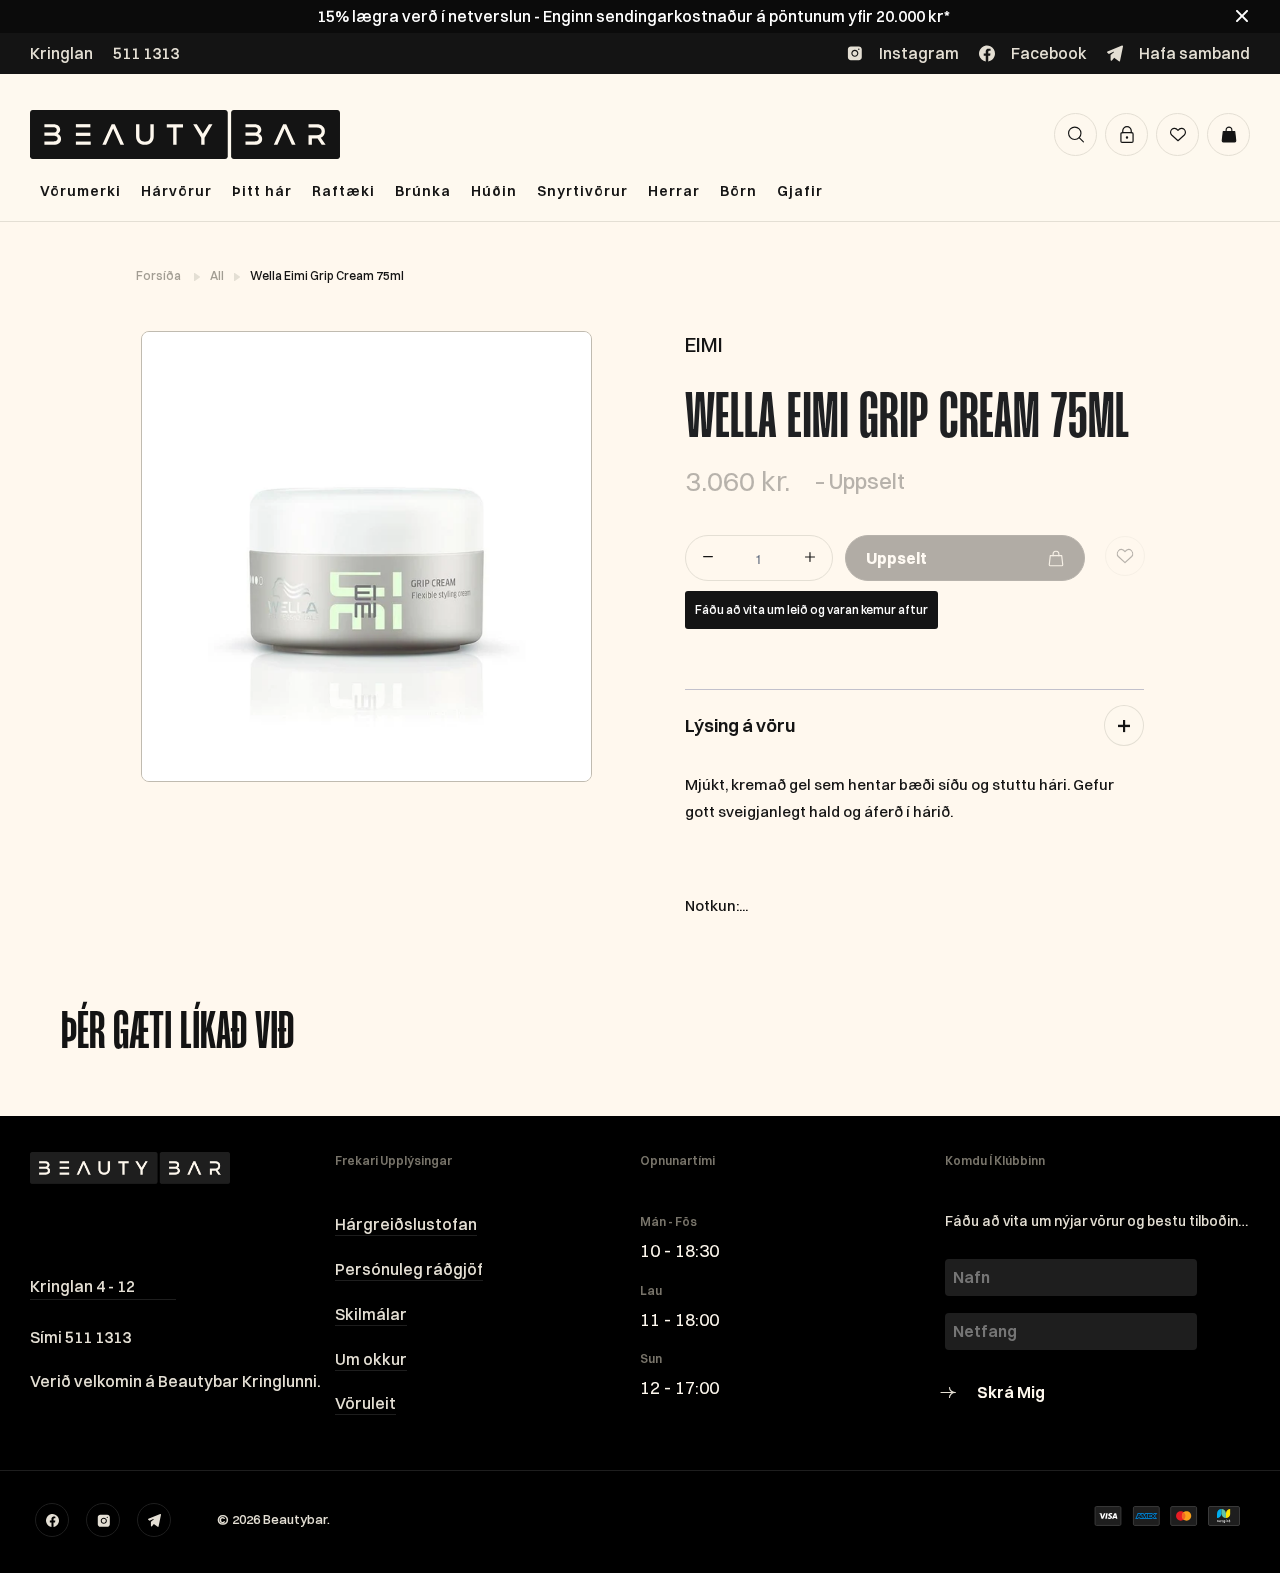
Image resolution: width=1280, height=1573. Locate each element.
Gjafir (800, 191)
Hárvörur (176, 191)
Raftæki (343, 191)
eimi (704, 344)
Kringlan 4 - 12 (82, 1286)
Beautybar (295, 1519)
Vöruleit (365, 1403)
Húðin (494, 191)
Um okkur (371, 1359)
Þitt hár (262, 191)
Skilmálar (371, 1314)
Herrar (674, 191)
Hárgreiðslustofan (406, 1224)
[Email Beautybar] (154, 1520)
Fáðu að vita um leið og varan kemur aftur (811, 609)
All (218, 275)
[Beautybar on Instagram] (103, 1520)
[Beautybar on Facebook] (52, 1520)
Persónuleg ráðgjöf (409, 1269)
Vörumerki (80, 191)
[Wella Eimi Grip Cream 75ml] (365, 556)
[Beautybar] (185, 134)
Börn (738, 191)
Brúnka (423, 191)
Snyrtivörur (582, 191)
